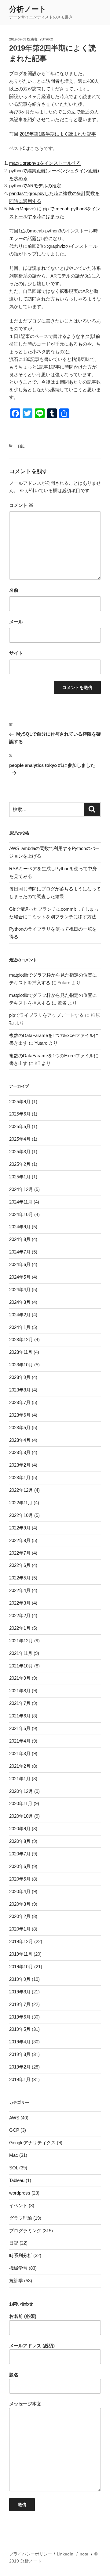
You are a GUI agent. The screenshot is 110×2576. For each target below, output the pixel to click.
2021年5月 (20, 1728)
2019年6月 (20, 2017)
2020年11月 (21, 1803)
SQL (14, 2168)
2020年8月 (20, 1841)
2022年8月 (20, 1540)
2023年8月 (20, 1390)
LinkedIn (65, 2554)
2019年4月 (20, 2042)
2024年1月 (20, 1327)
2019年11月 (21, 1954)
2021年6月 (20, 1716)
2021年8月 (20, 1691)
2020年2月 (20, 1916)
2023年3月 (20, 1452)
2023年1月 (20, 1477)
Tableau (17, 2180)
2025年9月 (20, 1102)
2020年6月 (20, 1866)
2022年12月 (21, 1490)
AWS (14, 2118)
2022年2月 (20, 1615)
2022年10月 (21, 1515)
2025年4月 (20, 1139)
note (84, 2554)
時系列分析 (21, 2255)
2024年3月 (20, 1302)
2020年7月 (20, 1854)
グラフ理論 (21, 2218)
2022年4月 (20, 1590)
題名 (14, 2375)
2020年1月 (20, 1929)
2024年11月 (21, 1202)
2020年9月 (20, 1829)
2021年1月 (20, 1779)
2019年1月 (20, 2079)
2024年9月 (20, 1227)
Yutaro (46, 39)
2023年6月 (20, 1415)
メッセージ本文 (25, 2404)
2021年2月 (20, 1766)
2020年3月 (20, 1904)
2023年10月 (21, 1365)
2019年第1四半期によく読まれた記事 (58, 134)
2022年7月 (20, 1553)
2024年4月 (20, 1290)
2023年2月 (20, 1465)
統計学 (16, 2281)
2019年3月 (20, 2054)
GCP (14, 2130)
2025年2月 (20, 1164)
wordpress (20, 2193)
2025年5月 (20, 1126)
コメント (21, 505)
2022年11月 (21, 1503)
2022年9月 (20, 1528)
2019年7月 (20, 2004)
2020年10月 (21, 1816)
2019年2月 (20, 2067)
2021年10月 (21, 1666)
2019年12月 (21, 1941)
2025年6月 (20, 1114)
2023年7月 (20, 1402)
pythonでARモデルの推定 (35, 186)
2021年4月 (20, 1741)
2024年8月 (20, 1239)
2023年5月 (20, 1428)
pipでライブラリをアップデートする (46, 1015)
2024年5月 (20, 1277)
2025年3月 (20, 1152)
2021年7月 (20, 1703)
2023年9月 (20, 1377)
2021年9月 (20, 1678)
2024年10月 (21, 1214)
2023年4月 (20, 1440)
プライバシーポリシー (31, 2554)
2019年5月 (20, 2029)
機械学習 (18, 2268)
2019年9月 (20, 1979)
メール (16, 622)
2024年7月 (20, 1252)
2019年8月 (20, 1992)
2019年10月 (21, 1967)
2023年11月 (21, 1352)
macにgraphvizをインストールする (45, 163)
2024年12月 (21, 1189)
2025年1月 (20, 1177)
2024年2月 (20, 1315)
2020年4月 (20, 1891)
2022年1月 (20, 1628)
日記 (21, 446)
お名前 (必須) (23, 2316)
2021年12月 (21, 1641)
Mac (14, 2155)
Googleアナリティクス (32, 2143)
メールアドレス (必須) (32, 2346)
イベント (18, 2205)
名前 (14, 590)
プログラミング (25, 2231)
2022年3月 (20, 1603)
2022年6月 (20, 1565)
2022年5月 (20, 1578)
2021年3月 (20, 1753)
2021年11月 (21, 1653)
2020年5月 (20, 1879)
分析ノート (28, 9)
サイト (16, 653)
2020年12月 (21, 1791)
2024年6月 (20, 1264)
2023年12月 (21, 1340)
